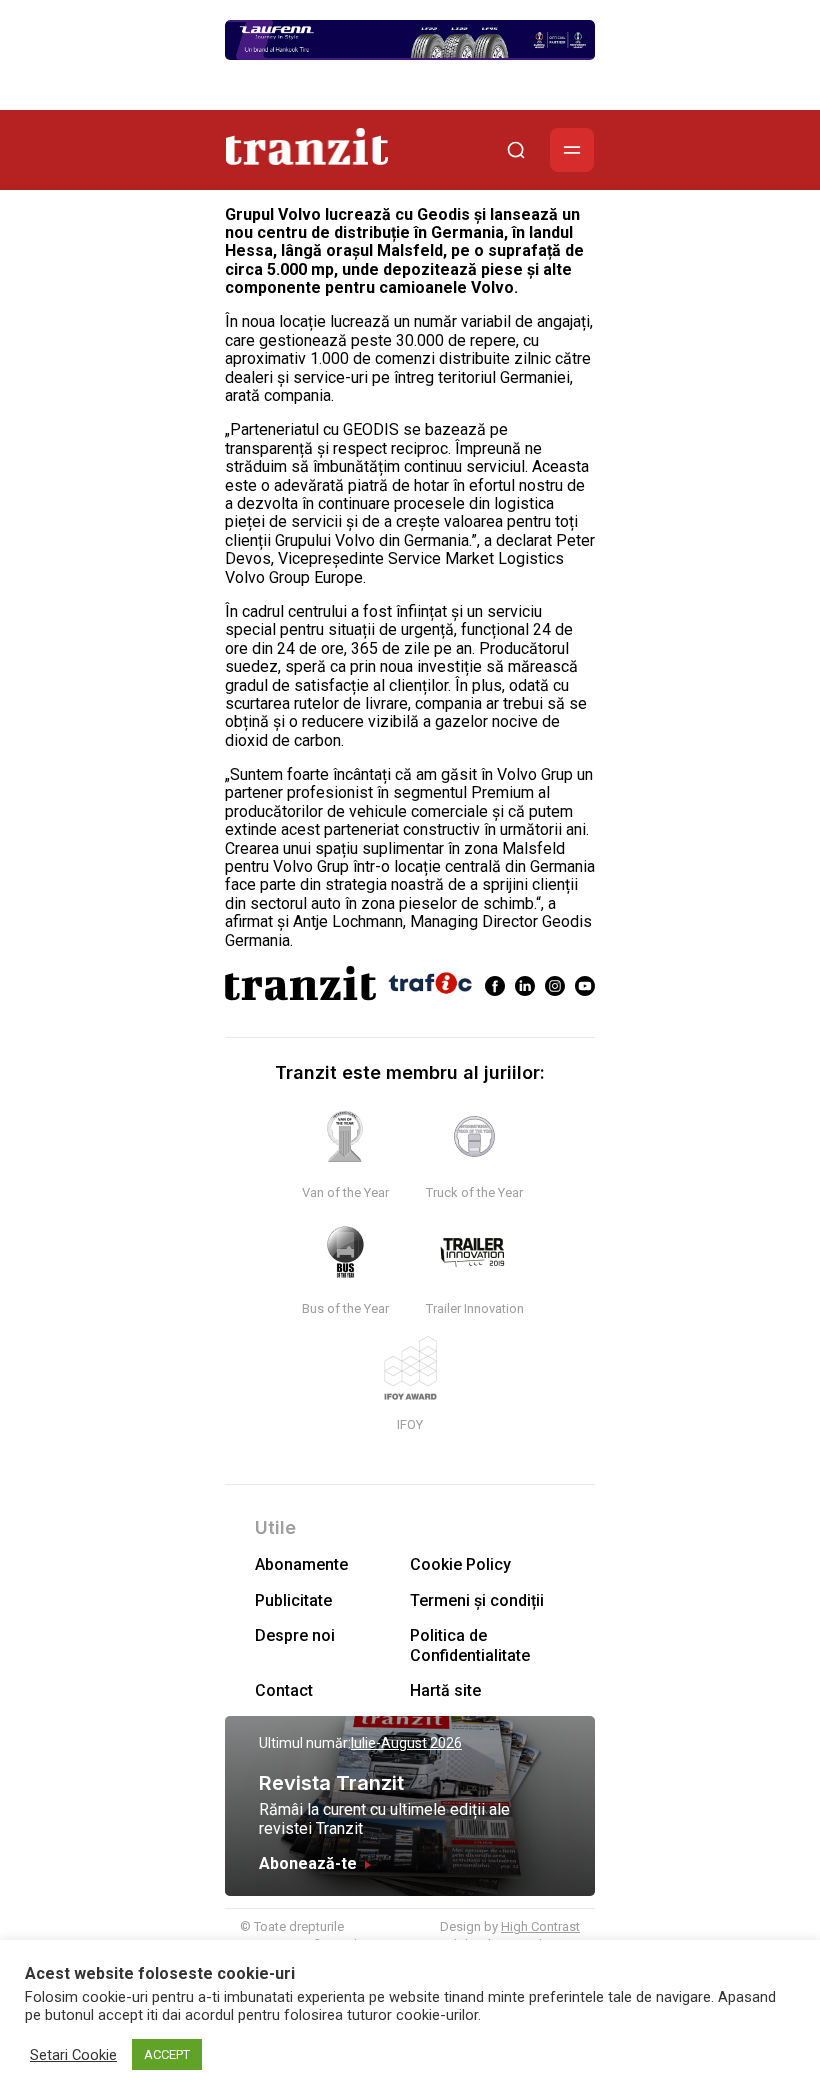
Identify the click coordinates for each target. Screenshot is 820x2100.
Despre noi (295, 1635)
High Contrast (540, 1926)
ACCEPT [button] (167, 2054)
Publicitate (293, 1600)
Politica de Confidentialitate (470, 1645)
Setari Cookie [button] (73, 2055)
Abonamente (301, 1564)
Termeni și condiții (477, 1600)
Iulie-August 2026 (406, 1743)
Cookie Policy (460, 1564)
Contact (284, 1690)
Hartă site (445, 1690)
